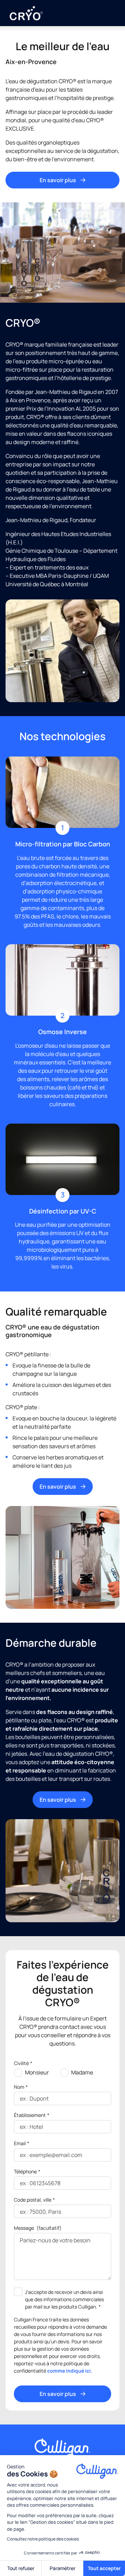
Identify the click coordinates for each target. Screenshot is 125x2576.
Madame (82, 2072)
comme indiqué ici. (70, 2371)
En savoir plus (58, 180)
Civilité (23, 2063)
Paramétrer (62, 2568)
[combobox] (20, 2212)
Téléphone (27, 2171)
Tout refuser (21, 2568)
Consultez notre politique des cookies (43, 2539)
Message (38, 2228)
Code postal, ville (34, 2200)
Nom (21, 2087)
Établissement (32, 2115)
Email (22, 2143)
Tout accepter (104, 2568)
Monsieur (37, 2072)
